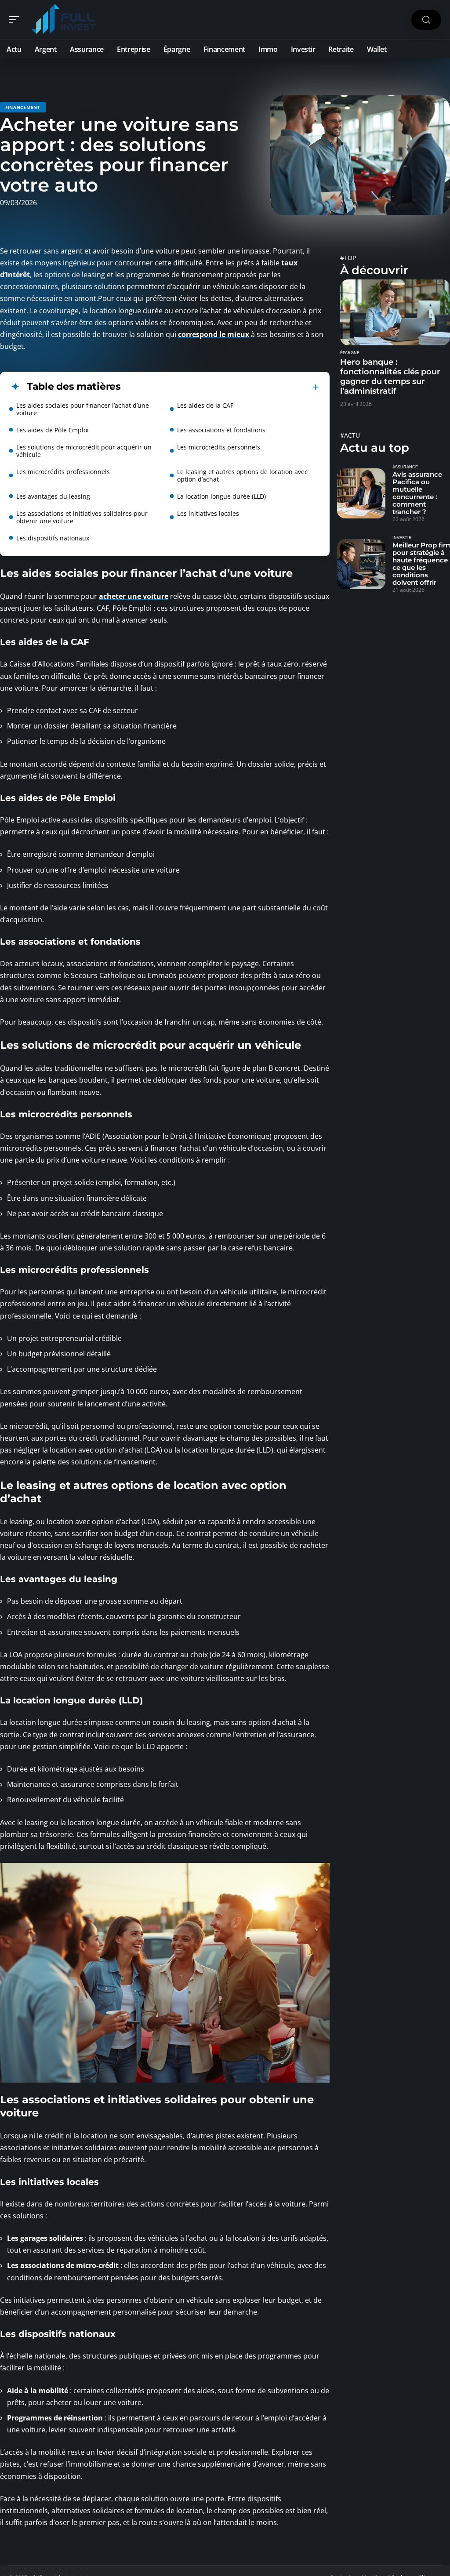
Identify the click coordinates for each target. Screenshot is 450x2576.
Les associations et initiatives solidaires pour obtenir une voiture (82, 517)
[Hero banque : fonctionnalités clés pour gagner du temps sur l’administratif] (395, 312)
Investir (402, 538)
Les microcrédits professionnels (63, 472)
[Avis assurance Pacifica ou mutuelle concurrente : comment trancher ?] (361, 493)
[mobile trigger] (16, 20)
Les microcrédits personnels (219, 447)
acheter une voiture (134, 596)
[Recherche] (426, 20)
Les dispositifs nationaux (53, 538)
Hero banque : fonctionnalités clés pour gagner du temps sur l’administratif (390, 377)
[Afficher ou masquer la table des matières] (220, 387)
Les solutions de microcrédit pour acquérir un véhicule (84, 451)
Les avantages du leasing (53, 496)
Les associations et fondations (221, 430)
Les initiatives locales (208, 513)
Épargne (350, 353)
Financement (23, 107)
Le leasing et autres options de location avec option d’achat (242, 475)
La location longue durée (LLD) (221, 496)
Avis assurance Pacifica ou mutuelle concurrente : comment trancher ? (417, 493)
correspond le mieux (214, 334)
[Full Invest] (63, 20)
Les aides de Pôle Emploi (53, 430)
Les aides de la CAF (205, 405)
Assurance (405, 467)
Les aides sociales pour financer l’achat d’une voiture (83, 409)
